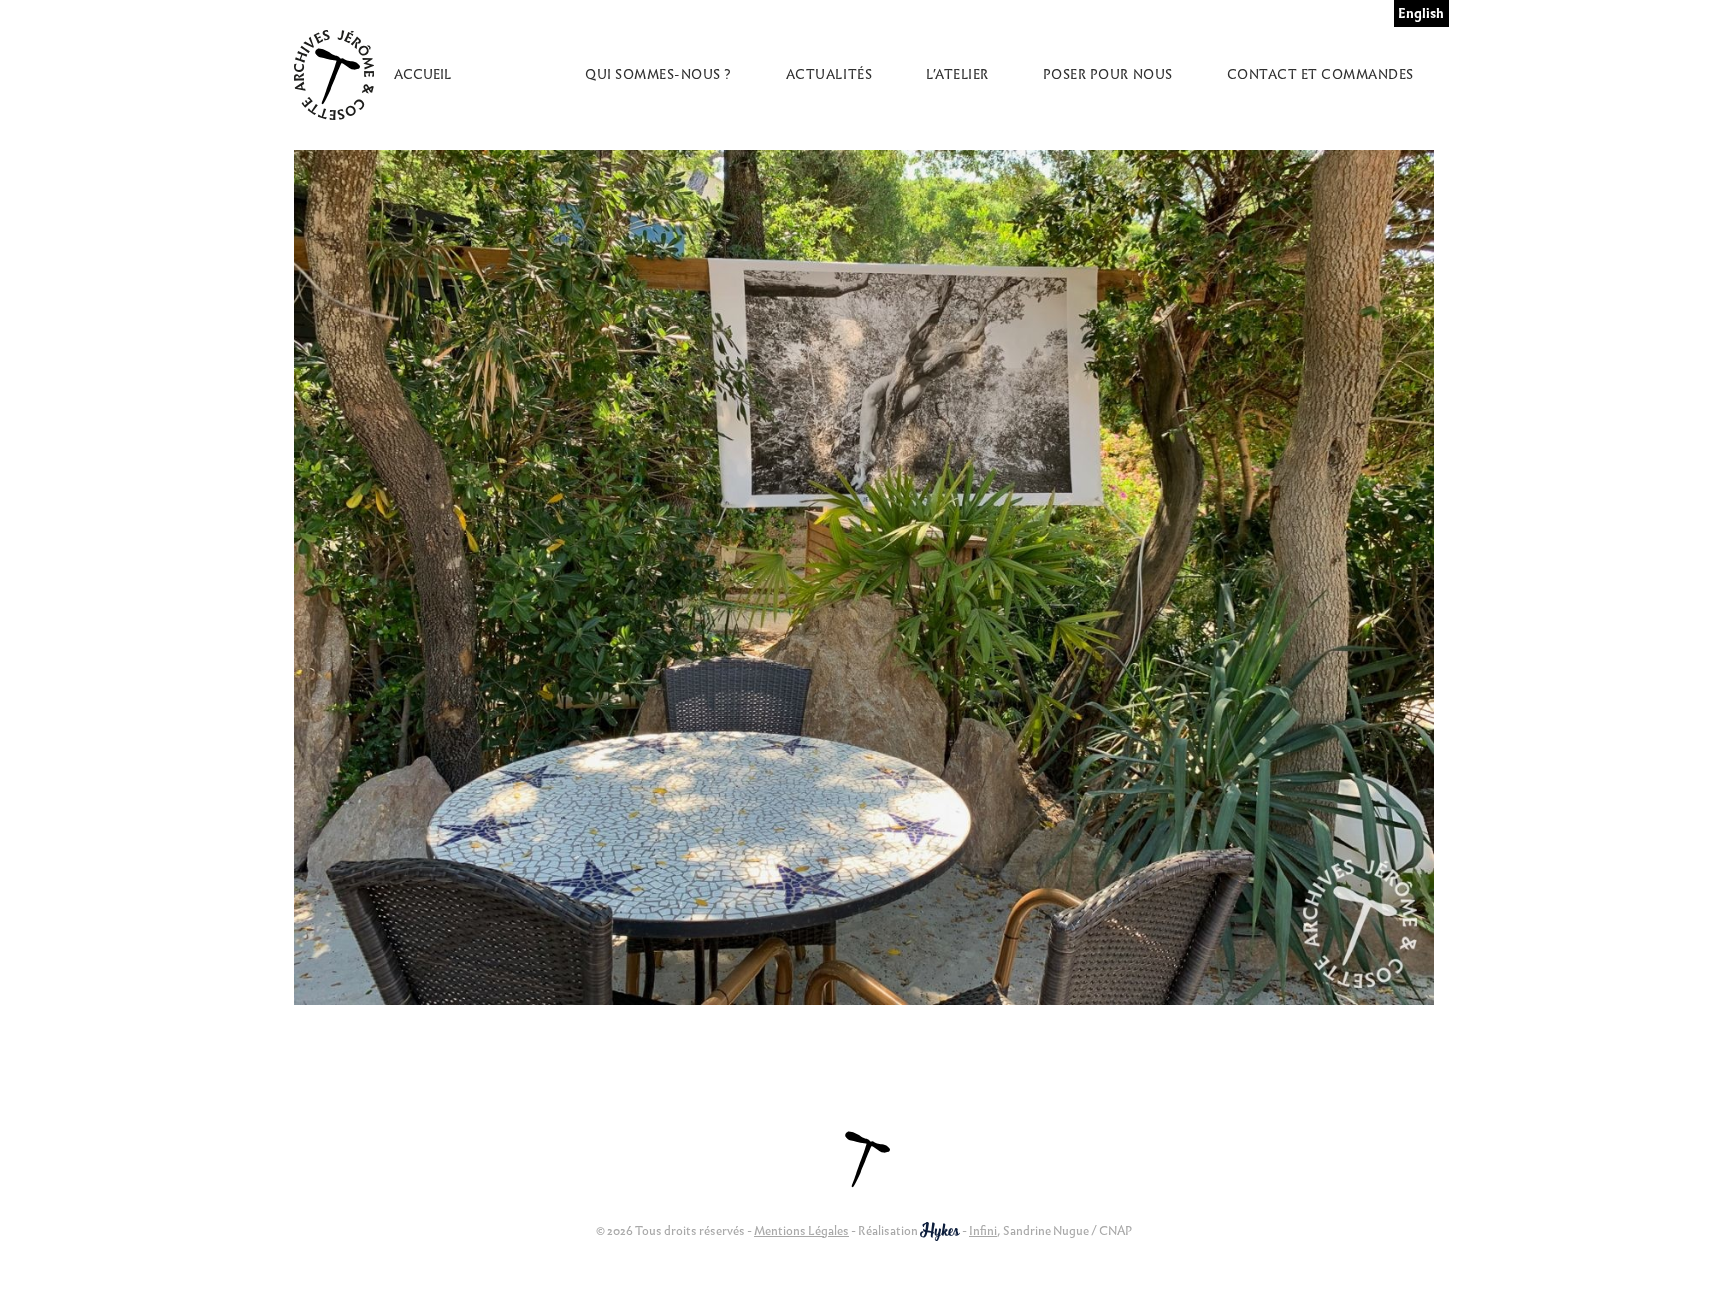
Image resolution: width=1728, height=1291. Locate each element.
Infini (983, 1230)
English (1421, 13)
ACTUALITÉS (829, 74)
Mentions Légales (801, 1230)
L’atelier (957, 74)
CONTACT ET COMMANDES (1320, 74)
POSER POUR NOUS (1108, 74)
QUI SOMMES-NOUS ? (658, 74)
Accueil (422, 74)
